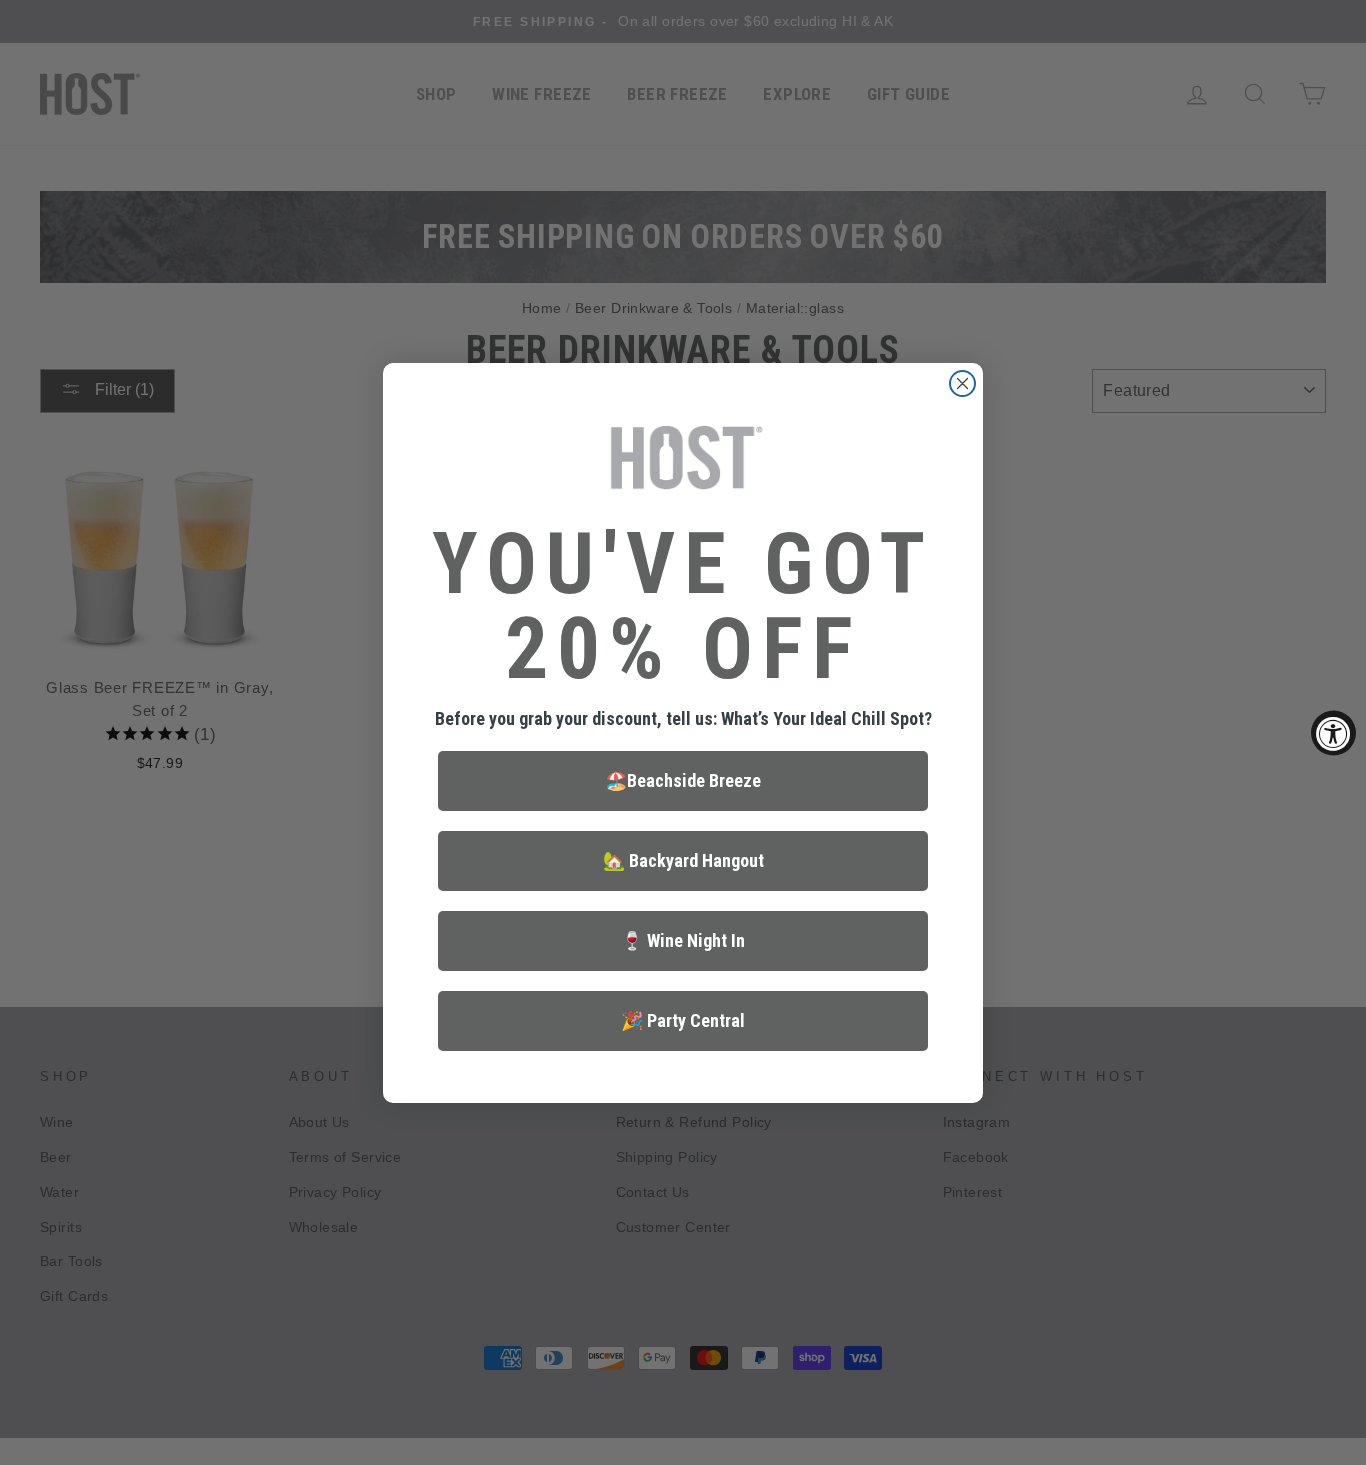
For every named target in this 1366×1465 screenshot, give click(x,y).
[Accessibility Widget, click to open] (1333, 732)
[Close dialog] (962, 383)
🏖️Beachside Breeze (683, 780)
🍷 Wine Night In (683, 940)
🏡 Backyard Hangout (683, 860)
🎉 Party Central (683, 1020)
